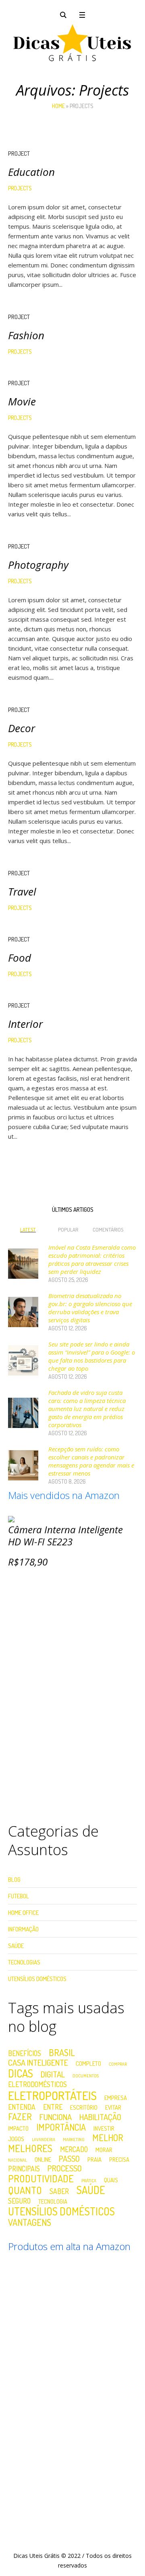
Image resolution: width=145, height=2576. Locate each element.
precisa (119, 2160)
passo (69, 2158)
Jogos (16, 2139)
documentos (86, 2076)
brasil (62, 2052)
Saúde (16, 1946)
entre (53, 2107)
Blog (14, 1880)
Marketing (74, 2140)
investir (104, 2128)
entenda (22, 2107)
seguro (19, 2201)
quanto (25, 2190)
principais (24, 2169)
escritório (84, 2107)
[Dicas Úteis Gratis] (72, 43)
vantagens (30, 2222)
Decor (22, 728)
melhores (30, 2148)
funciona (56, 2117)
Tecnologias (24, 1962)
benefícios (25, 2054)
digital (53, 2074)
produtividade (41, 2179)
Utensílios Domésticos (37, 1979)
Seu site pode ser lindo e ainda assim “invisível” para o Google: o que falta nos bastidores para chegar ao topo (92, 1356)
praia (94, 2160)
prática (89, 2181)
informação (23, 1929)
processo (65, 2168)
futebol (19, 1896)
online (43, 2160)
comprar (118, 2064)
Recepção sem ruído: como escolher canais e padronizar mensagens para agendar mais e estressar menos (91, 1461)
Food (20, 958)
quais (111, 2180)
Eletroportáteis (52, 2095)
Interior (25, 1024)
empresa (116, 2098)
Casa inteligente (38, 2062)
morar (104, 2150)
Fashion (26, 335)
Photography (38, 565)
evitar (113, 2107)
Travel (22, 891)
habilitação (100, 2117)
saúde (91, 2190)
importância (61, 2127)
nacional (18, 2160)
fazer (20, 2117)
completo (88, 2064)
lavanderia (43, 2140)
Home (58, 106)
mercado (74, 2150)
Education (31, 172)
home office (23, 1913)
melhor (108, 2138)
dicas (21, 2073)
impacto (18, 2128)
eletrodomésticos (37, 2085)
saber (59, 2192)
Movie (22, 401)
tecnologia (53, 2201)
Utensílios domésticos (61, 2211)
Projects (20, 188)
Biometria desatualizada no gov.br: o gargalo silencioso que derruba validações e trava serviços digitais (90, 1308)
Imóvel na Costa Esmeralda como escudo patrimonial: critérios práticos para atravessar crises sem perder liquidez (92, 1259)
